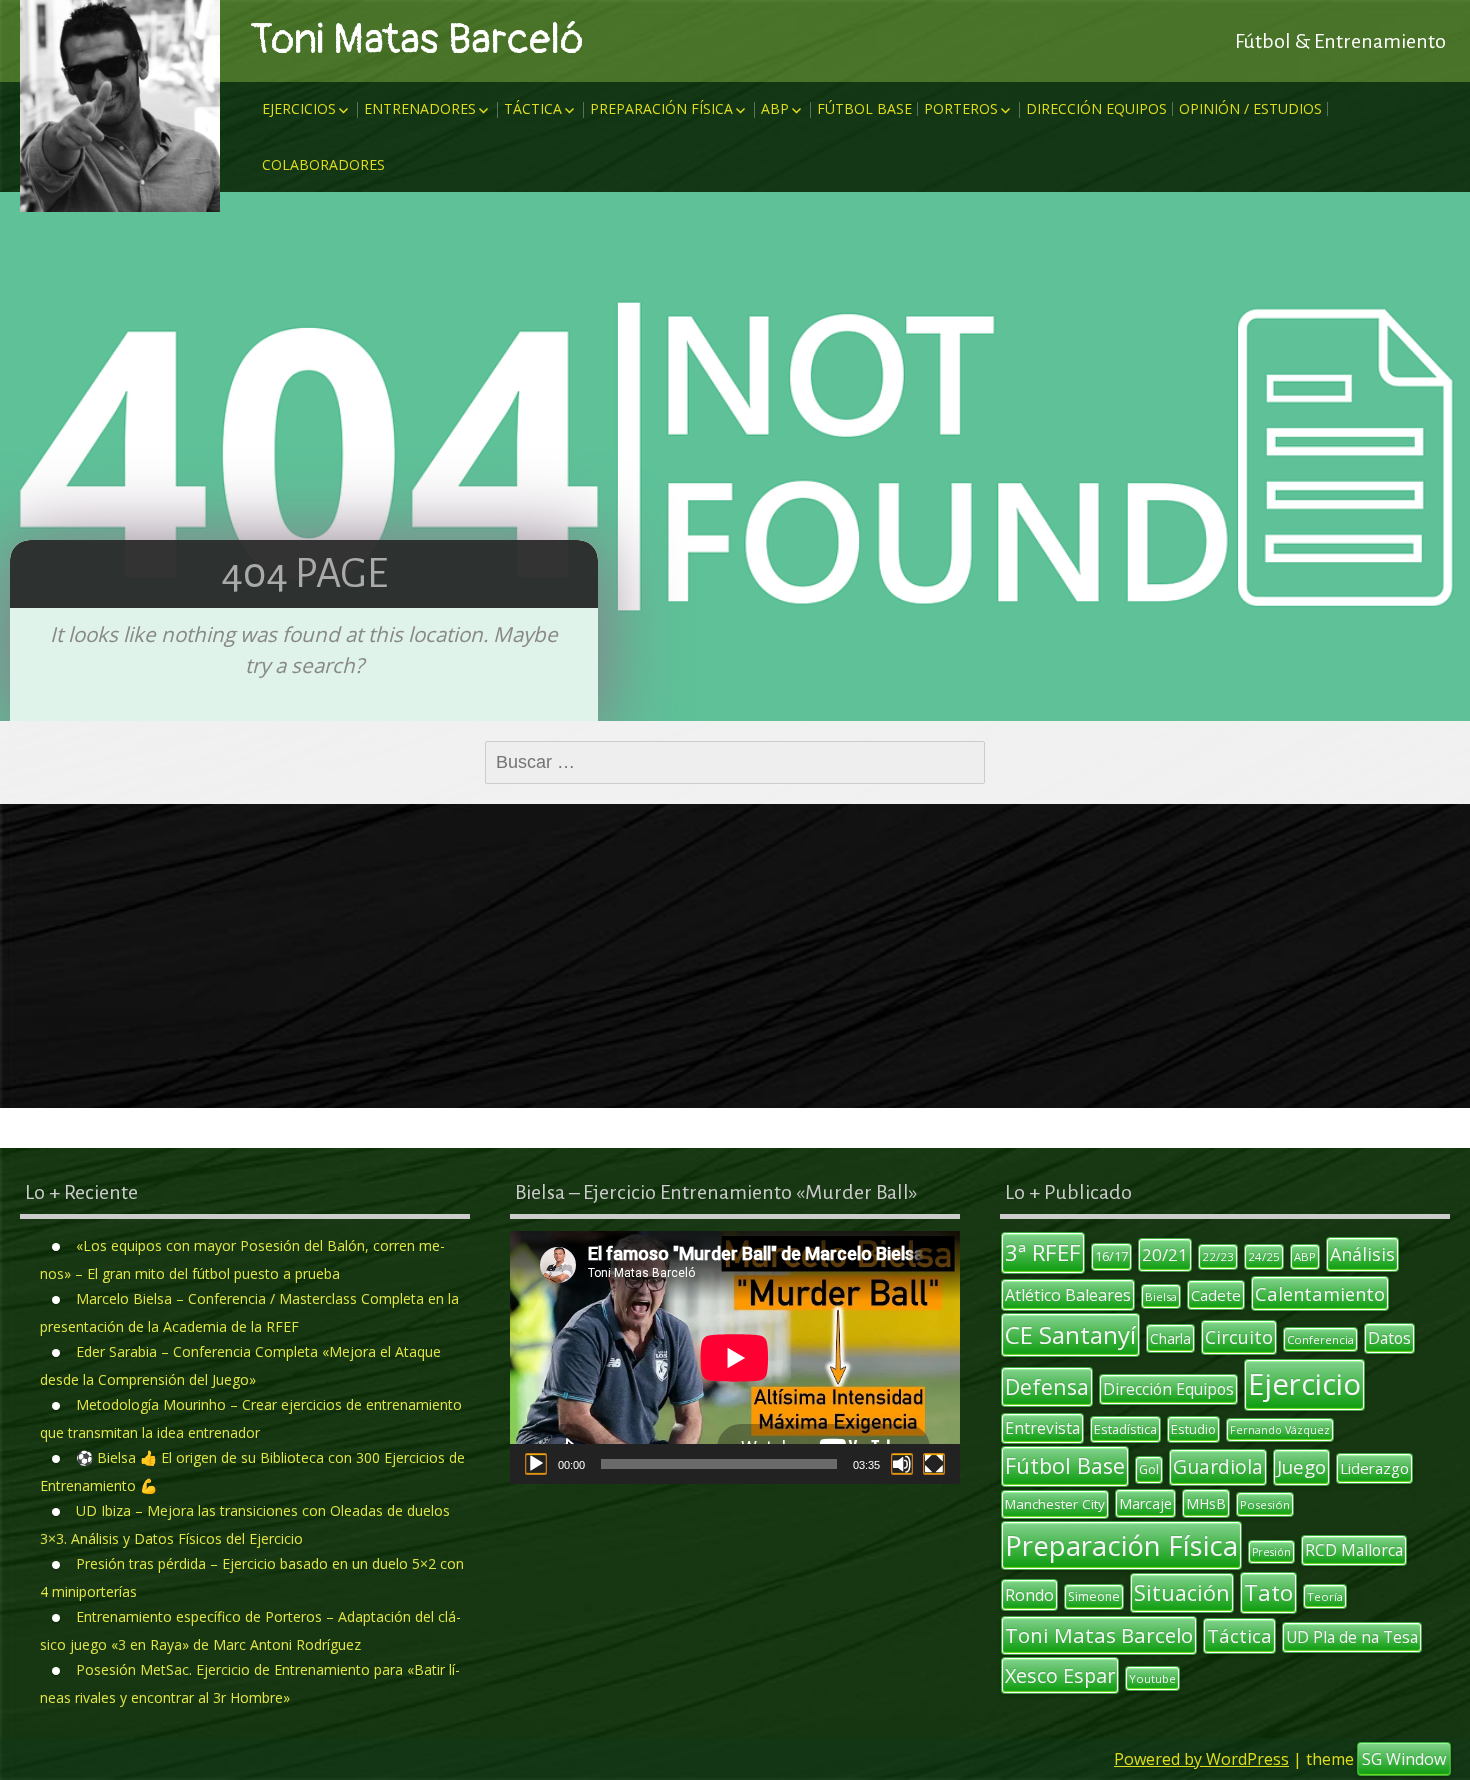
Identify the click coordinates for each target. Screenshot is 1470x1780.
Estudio (1193, 1429)
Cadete (1216, 1295)
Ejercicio (1304, 1384)
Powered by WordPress (1201, 1759)
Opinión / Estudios (1250, 108)
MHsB (1206, 1503)
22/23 (1218, 1256)
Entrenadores (420, 108)
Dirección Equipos (1096, 108)
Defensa (1047, 1386)
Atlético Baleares (1068, 1295)
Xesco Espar (1060, 1675)
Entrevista (1042, 1428)
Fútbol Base (864, 108)
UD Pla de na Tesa (1352, 1637)
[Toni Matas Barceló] (120, 106)
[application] (735, 1357)
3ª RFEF (1043, 1252)
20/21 (1165, 1254)
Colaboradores (323, 164)
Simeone (1094, 1596)
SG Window (1404, 1759)
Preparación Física (661, 108)
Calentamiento (1320, 1293)
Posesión (1265, 1504)
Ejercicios (299, 108)
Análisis (1362, 1254)
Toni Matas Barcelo (1099, 1635)
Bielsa (1161, 1296)
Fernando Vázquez (1280, 1430)
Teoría (1325, 1596)
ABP (775, 108)
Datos (1389, 1338)
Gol (1149, 1469)
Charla (1170, 1338)
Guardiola (1218, 1466)
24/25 (1264, 1256)
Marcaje (1145, 1503)
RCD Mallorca (1354, 1550)
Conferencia (1320, 1339)
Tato (1268, 1592)
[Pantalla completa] (934, 1464)
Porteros (961, 108)
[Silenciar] (902, 1464)
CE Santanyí (1070, 1334)
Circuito (1239, 1337)
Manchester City (1055, 1504)
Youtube (1152, 1678)
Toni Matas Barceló (417, 40)
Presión (1271, 1552)
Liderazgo (1374, 1468)
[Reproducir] (536, 1464)
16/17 (1111, 1256)
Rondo (1029, 1595)
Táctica (533, 108)
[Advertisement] (735, 956)
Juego (1301, 1467)
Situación (1182, 1592)
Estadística (1125, 1429)
